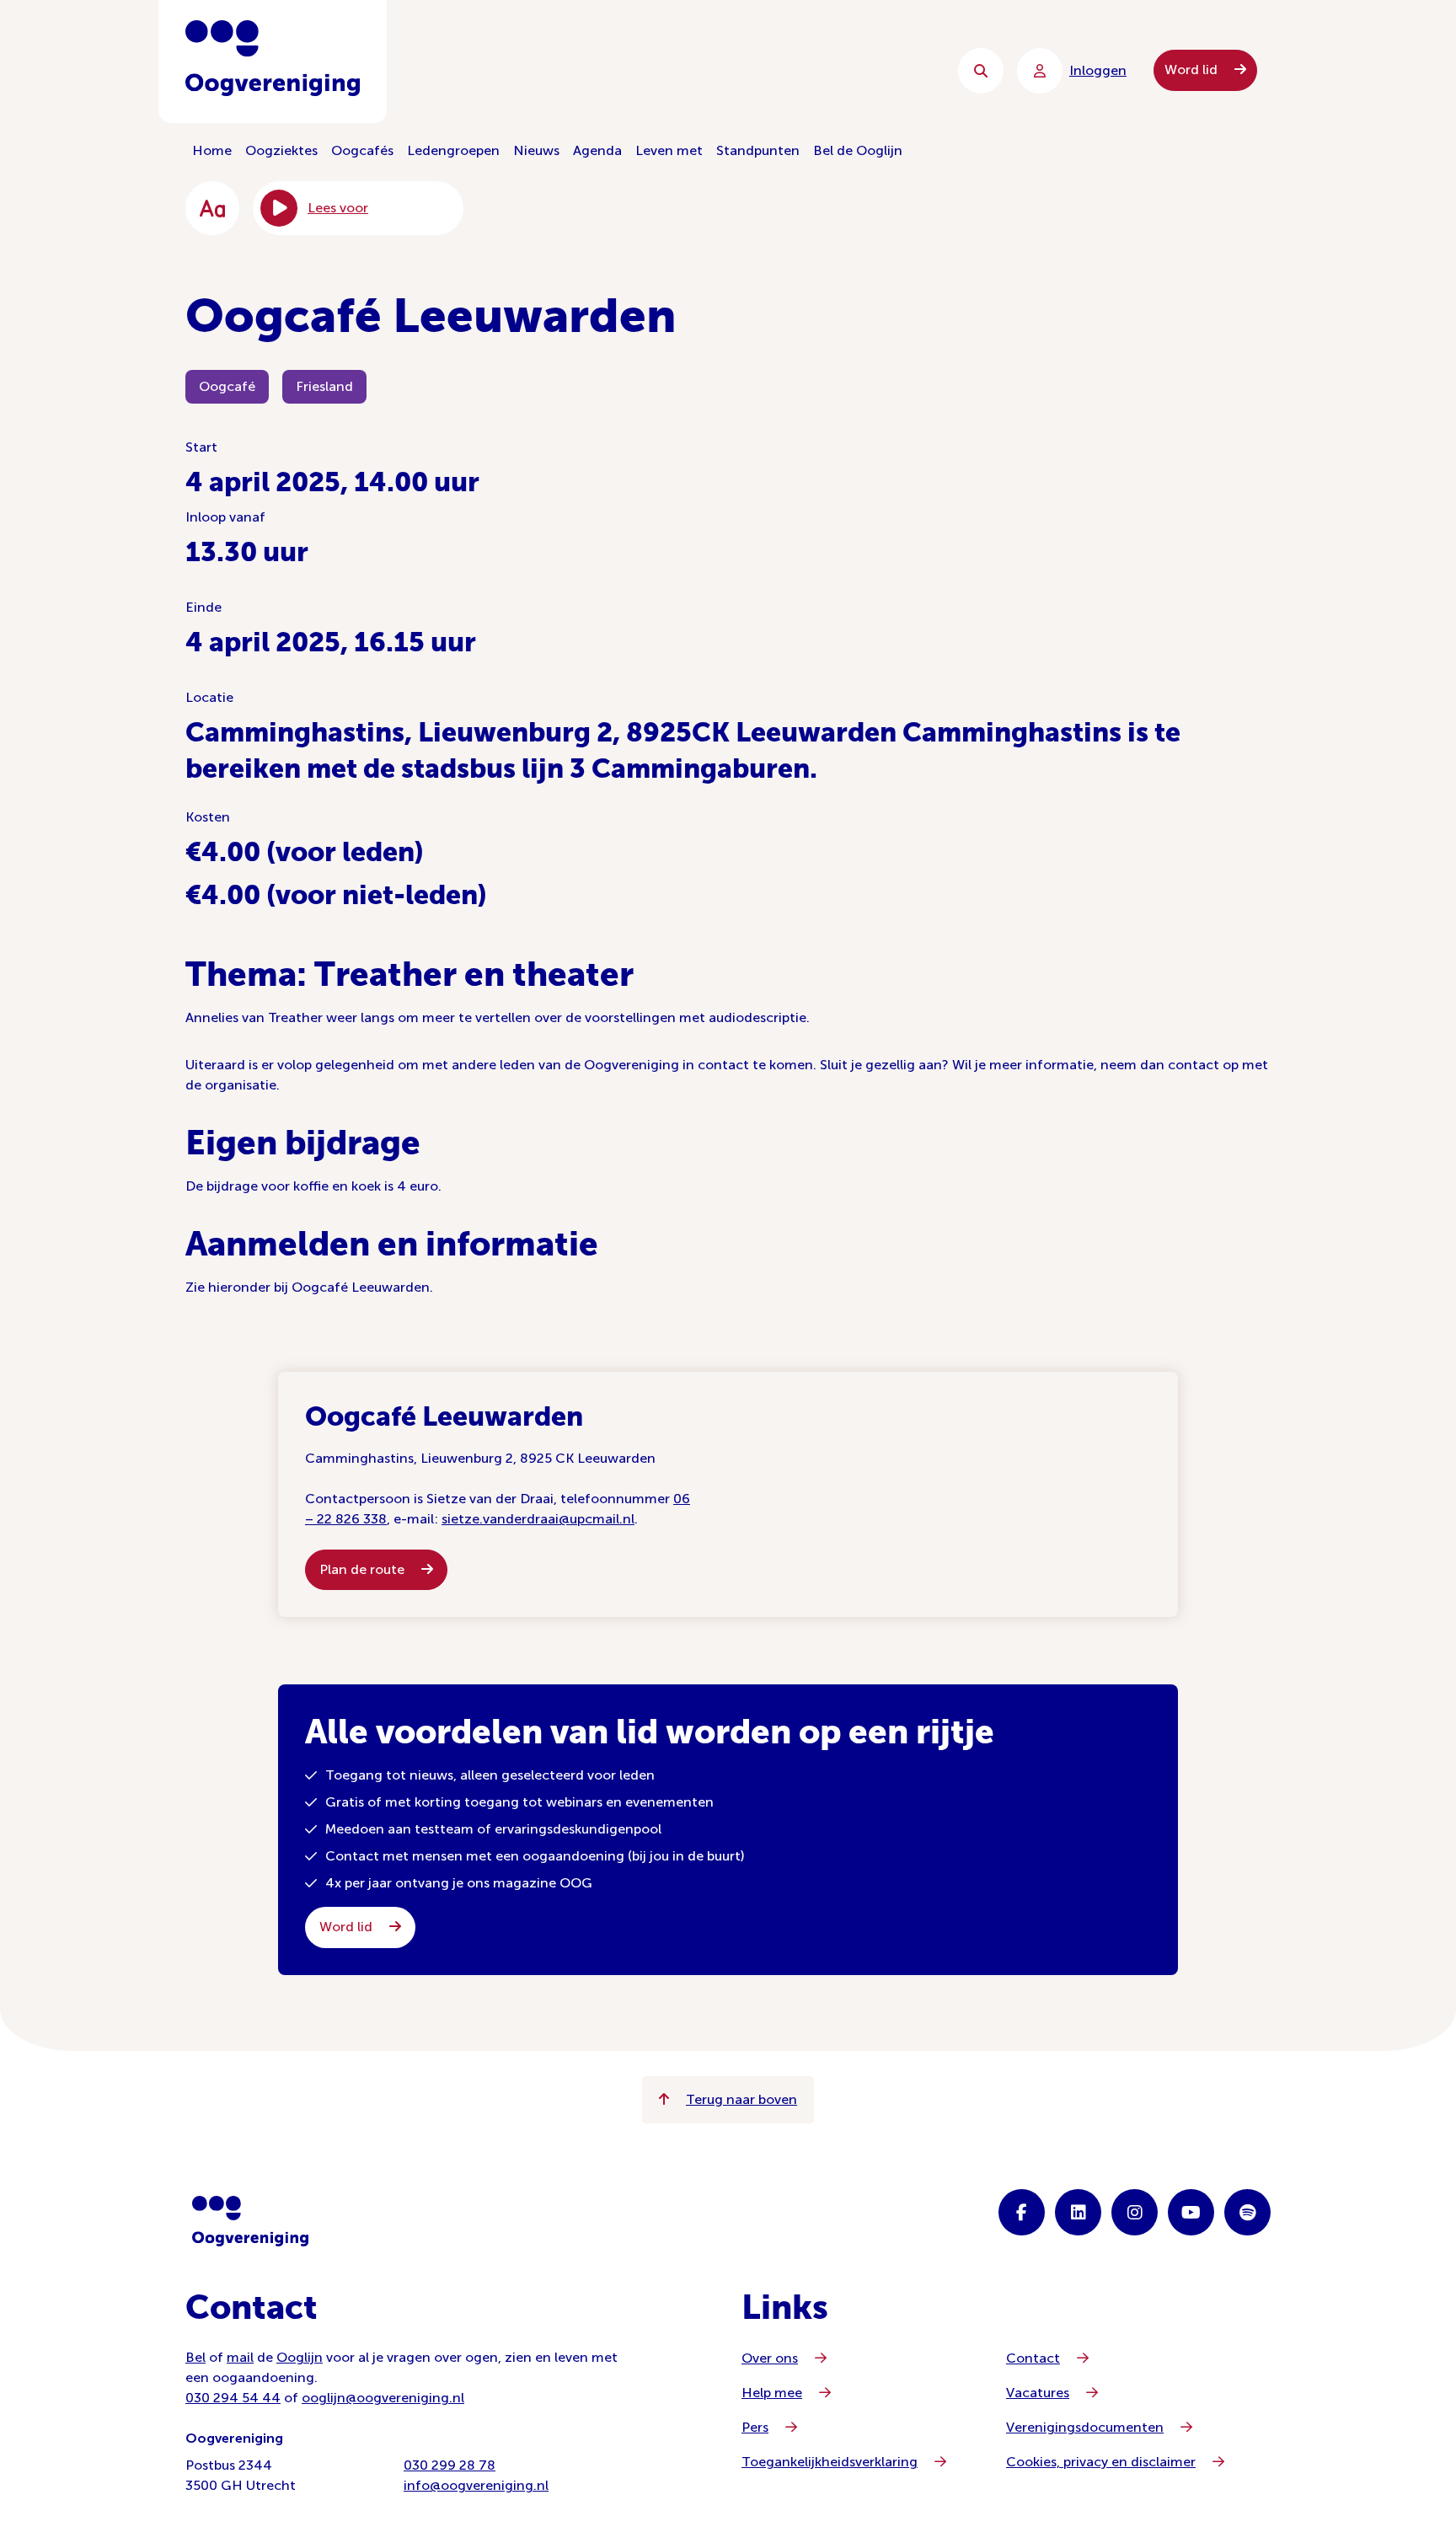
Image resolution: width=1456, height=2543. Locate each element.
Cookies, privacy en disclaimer (1101, 2462)
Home (212, 150)
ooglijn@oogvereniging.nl (383, 2398)
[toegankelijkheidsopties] (212, 208)
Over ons (770, 2358)
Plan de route (364, 1569)
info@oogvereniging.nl (476, 2485)
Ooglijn (300, 2357)
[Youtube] (1191, 2212)
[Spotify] (1247, 2212)
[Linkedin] (1078, 2212)
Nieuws (536, 150)
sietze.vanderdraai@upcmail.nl (538, 1519)
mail (240, 2357)
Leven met (669, 150)
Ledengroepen (453, 150)
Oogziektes (281, 150)
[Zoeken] (981, 71)
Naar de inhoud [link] (526, 70)
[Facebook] (1022, 2212)
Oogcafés (362, 150)
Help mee (772, 2393)
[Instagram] (1135, 2212)
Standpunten (758, 150)
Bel (195, 2357)
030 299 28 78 (450, 2465)
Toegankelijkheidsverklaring (830, 2462)
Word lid (1193, 70)
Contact (1033, 2358)
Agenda (597, 150)
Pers (755, 2427)
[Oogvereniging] (250, 2221)
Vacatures (1038, 2393)
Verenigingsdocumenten (1085, 2427)
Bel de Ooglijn (858, 150)
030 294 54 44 (233, 2398)
